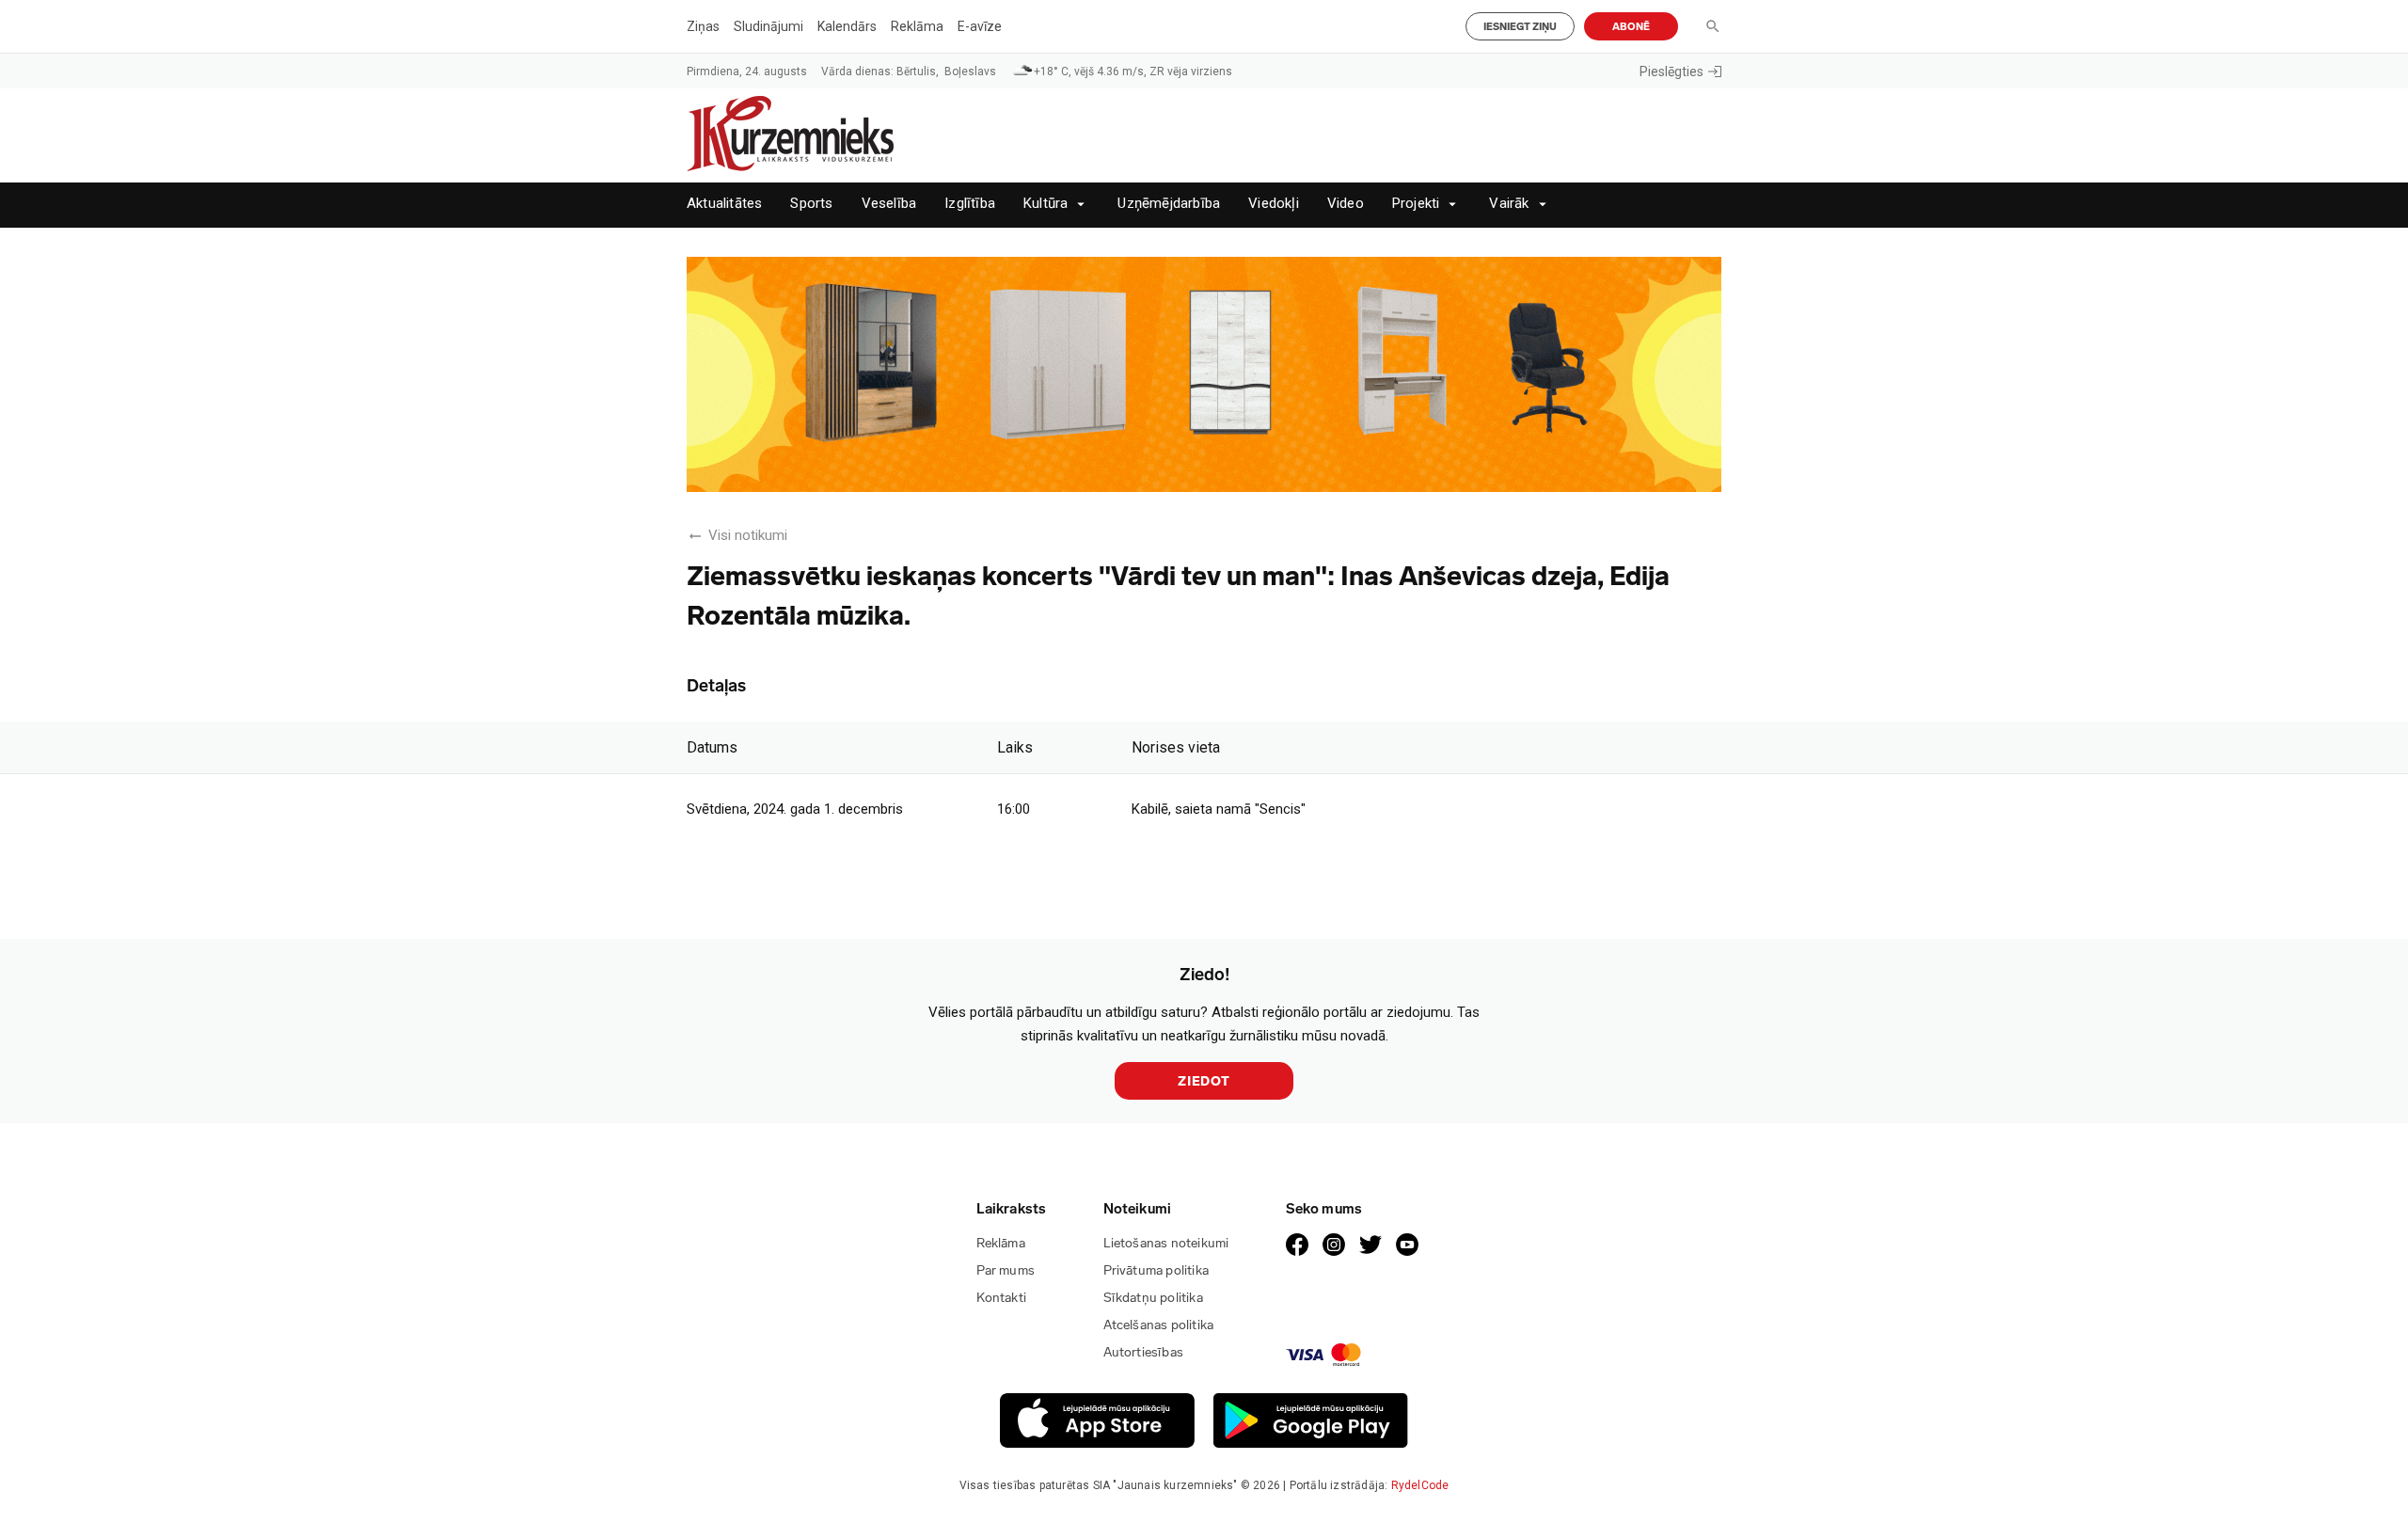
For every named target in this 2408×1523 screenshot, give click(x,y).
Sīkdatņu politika (1153, 1298)
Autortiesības (1144, 1352)
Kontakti (1002, 1298)
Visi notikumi (748, 535)
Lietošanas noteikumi (1166, 1243)
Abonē (1631, 27)
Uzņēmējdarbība (1169, 204)
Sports (811, 204)
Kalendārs (847, 26)
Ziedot (1204, 1081)
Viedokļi (1274, 204)
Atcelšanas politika (1159, 1325)
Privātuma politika (1156, 1270)
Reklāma (917, 26)
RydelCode (1420, 1485)
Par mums (1006, 1270)
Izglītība (970, 204)
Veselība (889, 204)
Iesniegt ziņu (1520, 27)
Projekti (1416, 204)
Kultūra (1046, 204)
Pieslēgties (1671, 71)
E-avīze (980, 26)
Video (1346, 204)
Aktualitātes (724, 204)
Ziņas (703, 26)
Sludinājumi (768, 26)
